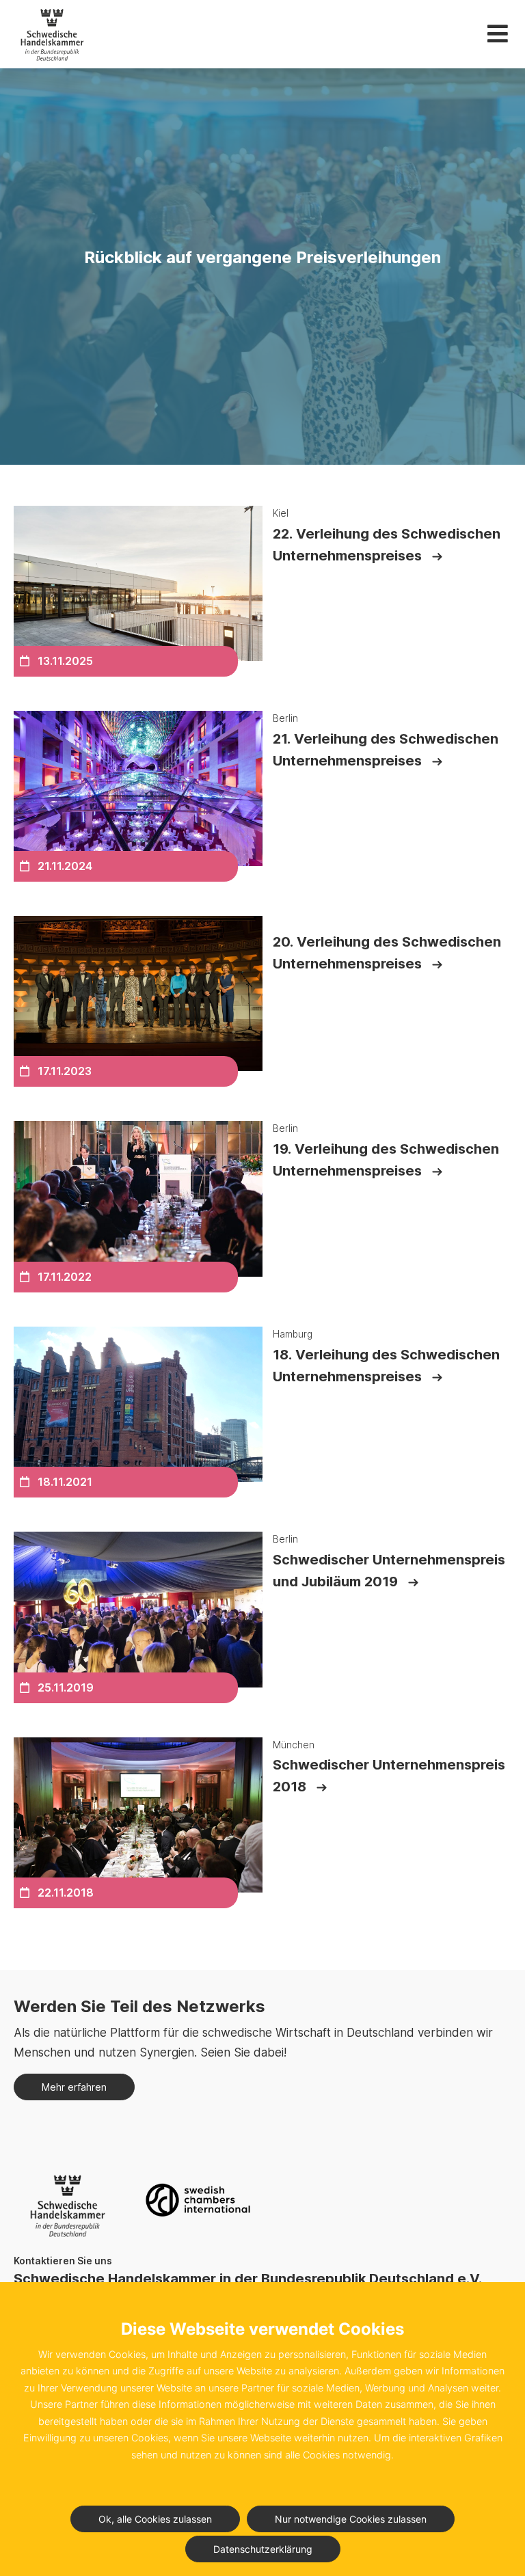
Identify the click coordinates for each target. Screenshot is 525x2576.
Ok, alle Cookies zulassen (155, 2519)
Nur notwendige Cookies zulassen (351, 2519)
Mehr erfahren (74, 2087)
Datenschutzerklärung (263, 2549)
